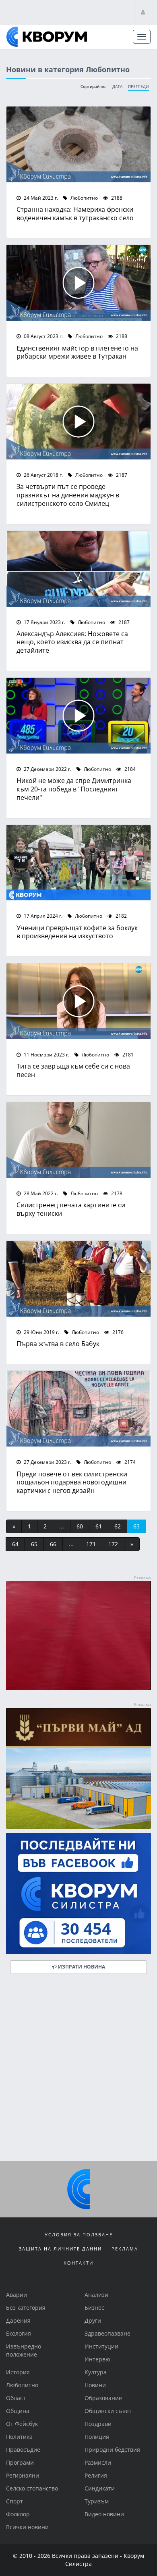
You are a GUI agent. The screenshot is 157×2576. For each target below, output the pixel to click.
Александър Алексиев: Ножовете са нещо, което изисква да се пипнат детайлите (72, 642)
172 (113, 1544)
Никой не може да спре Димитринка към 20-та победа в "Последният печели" (74, 789)
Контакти (78, 2263)
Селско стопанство (32, 2488)
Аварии (17, 2295)
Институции (101, 2346)
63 (136, 1526)
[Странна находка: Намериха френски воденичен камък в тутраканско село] (78, 144)
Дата (117, 87)
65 (34, 1544)
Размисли (98, 2462)
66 (53, 1544)
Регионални (23, 2475)
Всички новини (27, 2527)
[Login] (143, 12)
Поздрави (98, 2424)
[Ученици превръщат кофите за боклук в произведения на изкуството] (78, 863)
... (62, 1526)
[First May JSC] (78, 1768)
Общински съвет (108, 2411)
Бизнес (94, 2308)
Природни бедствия (112, 2450)
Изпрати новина (81, 1967)
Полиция (97, 2437)
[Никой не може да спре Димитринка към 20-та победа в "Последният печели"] (78, 716)
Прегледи (138, 87)
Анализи (96, 2295)
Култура (96, 2372)
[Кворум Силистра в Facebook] (78, 1893)
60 (80, 1526)
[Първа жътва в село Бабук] (78, 1279)
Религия (96, 2475)
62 (118, 1526)
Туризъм (97, 2501)
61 (99, 1526)
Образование (103, 2398)
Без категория (26, 2308)
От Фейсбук (22, 2424)
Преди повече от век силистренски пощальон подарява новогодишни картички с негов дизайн (72, 1482)
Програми (20, 2462)
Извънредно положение (24, 2350)
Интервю (97, 2359)
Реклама (125, 2249)
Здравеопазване (107, 2333)
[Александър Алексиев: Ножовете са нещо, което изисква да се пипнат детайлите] (78, 569)
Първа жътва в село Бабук (58, 1343)
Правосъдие (23, 2450)
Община (18, 2411)
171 (91, 1544)
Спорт (14, 2501)
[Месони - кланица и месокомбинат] (78, 1688)
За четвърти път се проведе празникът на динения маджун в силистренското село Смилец (68, 495)
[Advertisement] (78, 2070)
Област (16, 2398)
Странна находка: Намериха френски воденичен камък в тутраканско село (75, 213)
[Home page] (47, 37)
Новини (95, 2385)
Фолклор (18, 2514)
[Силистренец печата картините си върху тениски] (78, 1140)
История (18, 2372)
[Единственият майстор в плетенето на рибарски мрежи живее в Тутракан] (78, 283)
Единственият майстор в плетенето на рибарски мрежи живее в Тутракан (77, 352)
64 (15, 1544)
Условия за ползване (79, 2235)
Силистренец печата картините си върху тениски (71, 1209)
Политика (19, 2437)
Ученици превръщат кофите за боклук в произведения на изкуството (77, 932)
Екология (19, 2333)
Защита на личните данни (60, 2249)
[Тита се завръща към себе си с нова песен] (78, 1001)
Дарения (18, 2320)
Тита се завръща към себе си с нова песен (73, 1070)
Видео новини (104, 2514)
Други (93, 2320)
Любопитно (84, 198)
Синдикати (100, 2488)
